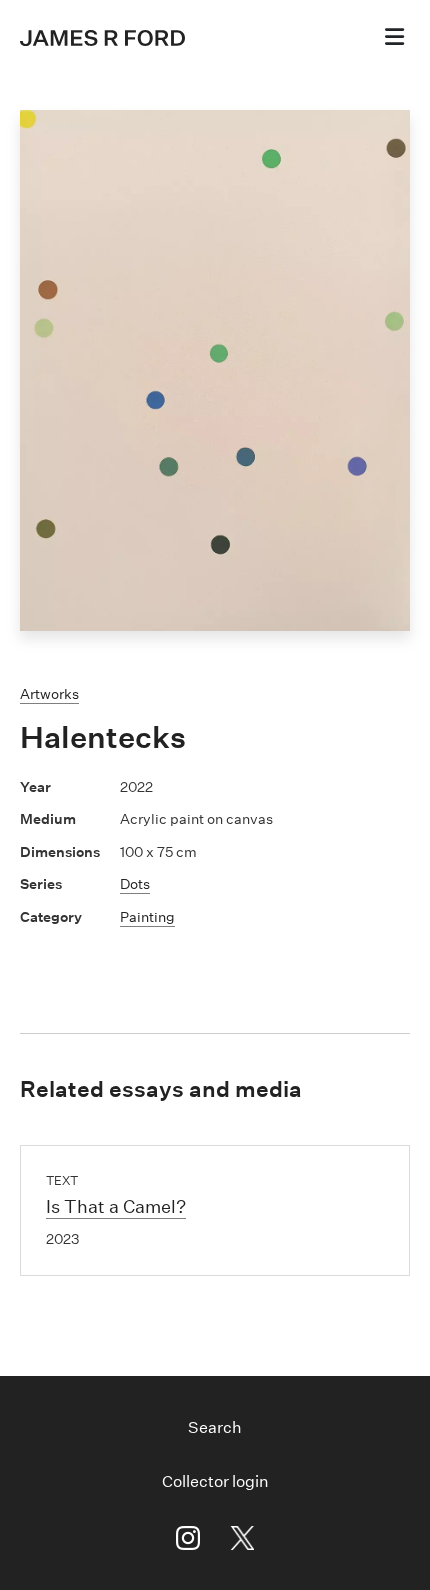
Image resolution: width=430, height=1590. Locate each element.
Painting (147, 917)
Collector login (215, 1481)
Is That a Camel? (116, 1207)
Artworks (49, 694)
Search (215, 1427)
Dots (135, 884)
